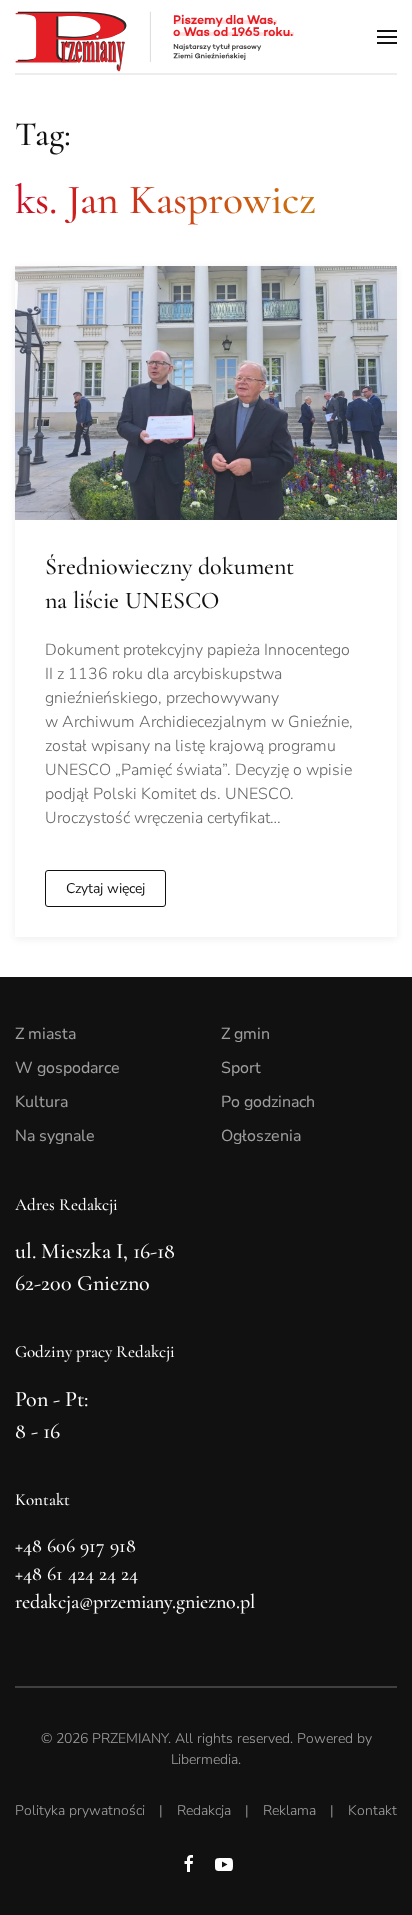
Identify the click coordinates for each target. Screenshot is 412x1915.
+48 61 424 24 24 (76, 1574)
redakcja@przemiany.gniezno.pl (135, 1602)
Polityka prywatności (80, 1810)
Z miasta (45, 1034)
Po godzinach (268, 1102)
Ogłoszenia (261, 1136)
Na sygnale (55, 1136)
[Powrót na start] (155, 36)
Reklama (289, 1810)
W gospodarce (67, 1068)
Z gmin (245, 1034)
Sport (241, 1068)
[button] (387, 36)
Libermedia (204, 1759)
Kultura (41, 1102)
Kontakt (372, 1810)
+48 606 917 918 (75, 1546)
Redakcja (204, 1810)
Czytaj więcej (105, 888)
